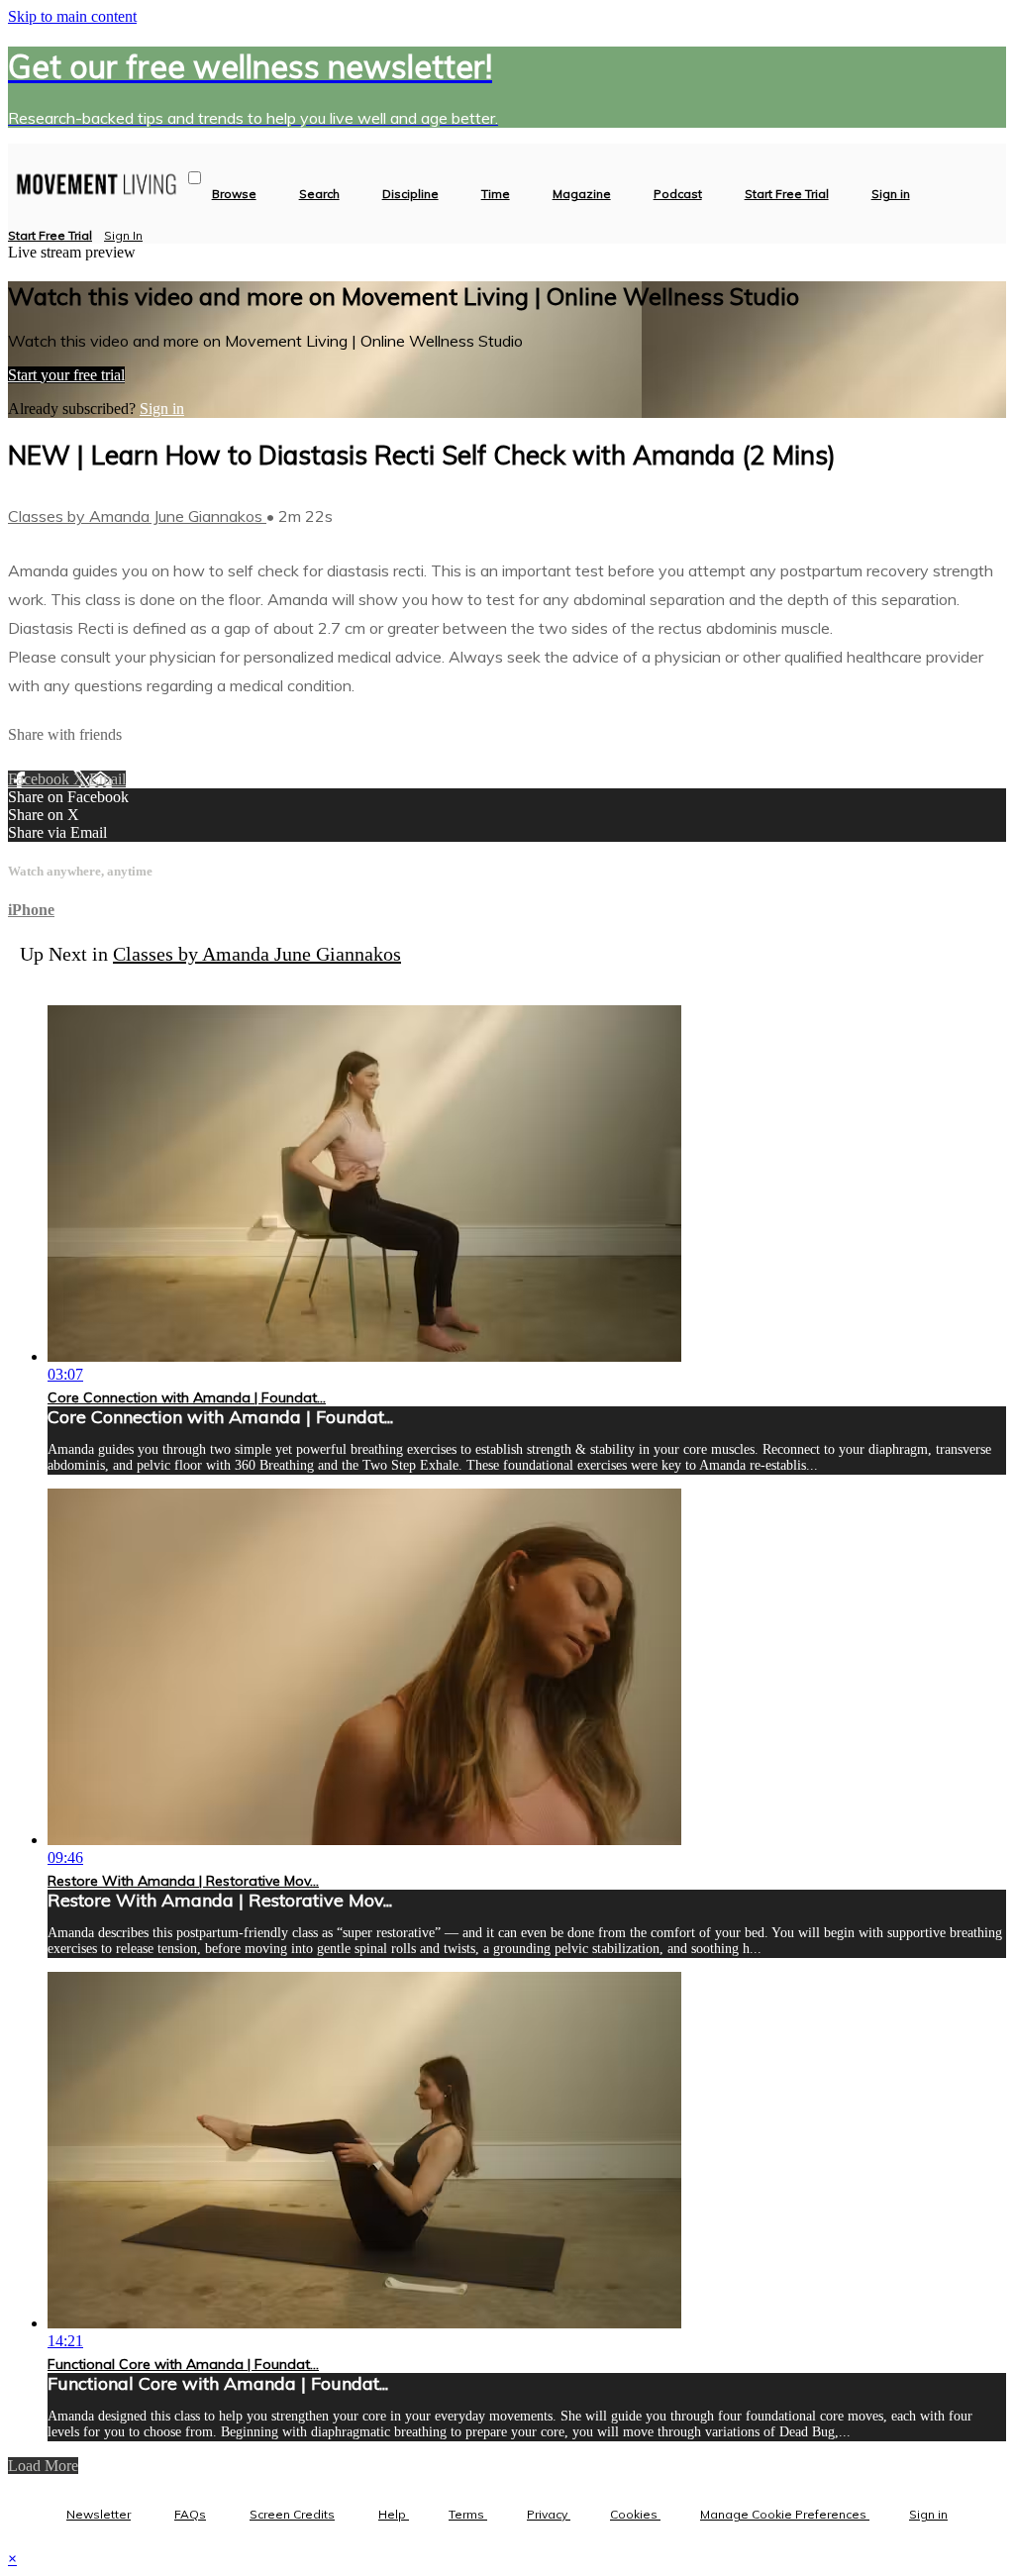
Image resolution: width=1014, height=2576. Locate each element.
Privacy (549, 2514)
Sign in (891, 194)
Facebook (41, 779)
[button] (195, 178)
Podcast (678, 194)
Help (394, 2514)
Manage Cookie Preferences (785, 2514)
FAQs (190, 2514)
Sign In (123, 235)
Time (496, 194)
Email (107, 779)
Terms (468, 2514)
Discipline (410, 194)
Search (319, 194)
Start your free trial (66, 375)
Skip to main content (72, 16)
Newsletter (99, 2514)
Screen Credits (292, 2514)
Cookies (635, 2514)
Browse (234, 194)
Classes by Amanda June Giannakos (137, 516)
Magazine (582, 194)
